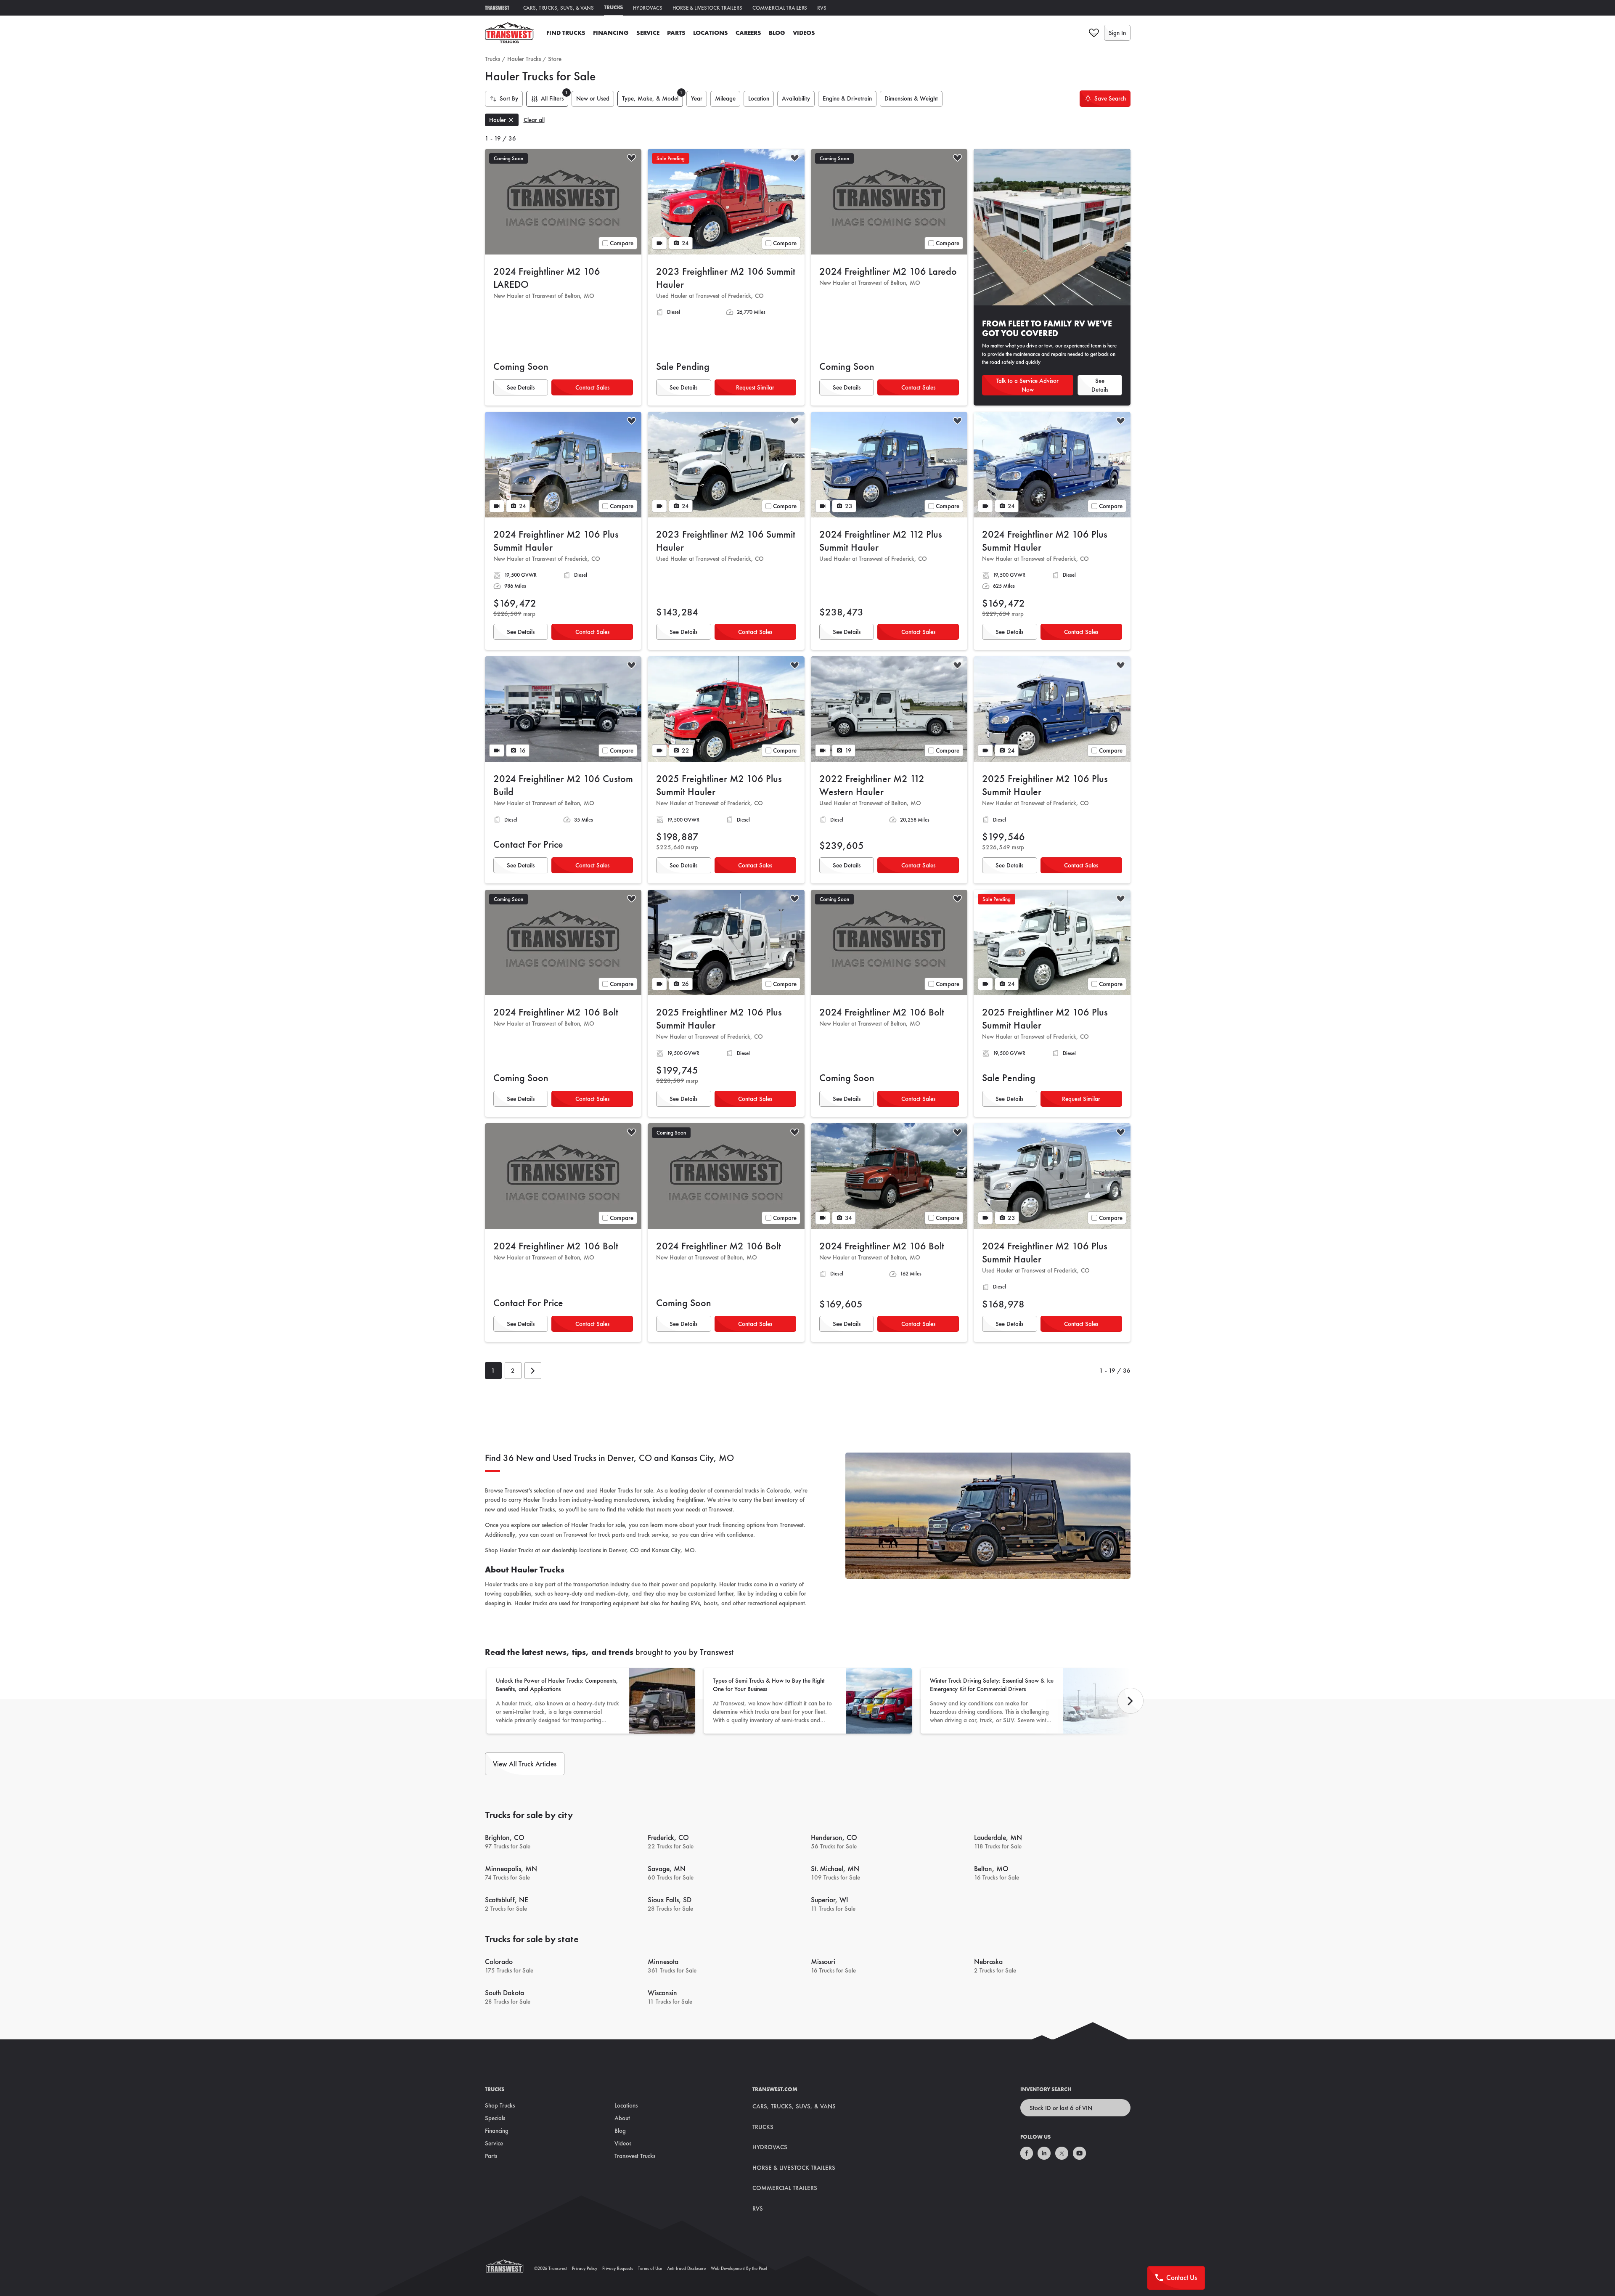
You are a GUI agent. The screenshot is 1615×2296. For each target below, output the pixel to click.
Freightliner (690, 1500)
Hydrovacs (648, 8)
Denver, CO (624, 1550)
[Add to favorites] (631, 159)
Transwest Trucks (635, 2156)
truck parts (611, 1535)
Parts (676, 33)
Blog (777, 33)
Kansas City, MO (673, 1550)
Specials (495, 2118)
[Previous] (1130, 1701)
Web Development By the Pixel (739, 2268)
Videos (804, 33)
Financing (611, 33)
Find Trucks (566, 33)
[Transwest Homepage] (510, 2268)
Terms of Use (650, 2268)
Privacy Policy (585, 2268)
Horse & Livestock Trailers (707, 8)
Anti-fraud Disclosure (686, 2268)
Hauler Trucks (524, 59)
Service (648, 33)
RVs (822, 8)
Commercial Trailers (780, 8)
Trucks (613, 7)
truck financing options (737, 1525)
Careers (748, 33)
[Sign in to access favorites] (1094, 33)
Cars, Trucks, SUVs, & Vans (559, 8)
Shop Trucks (500, 2105)
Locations (711, 33)
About (622, 2118)
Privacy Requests (618, 2268)
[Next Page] (533, 1371)
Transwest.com (775, 2089)
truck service (653, 1535)
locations (590, 1550)
